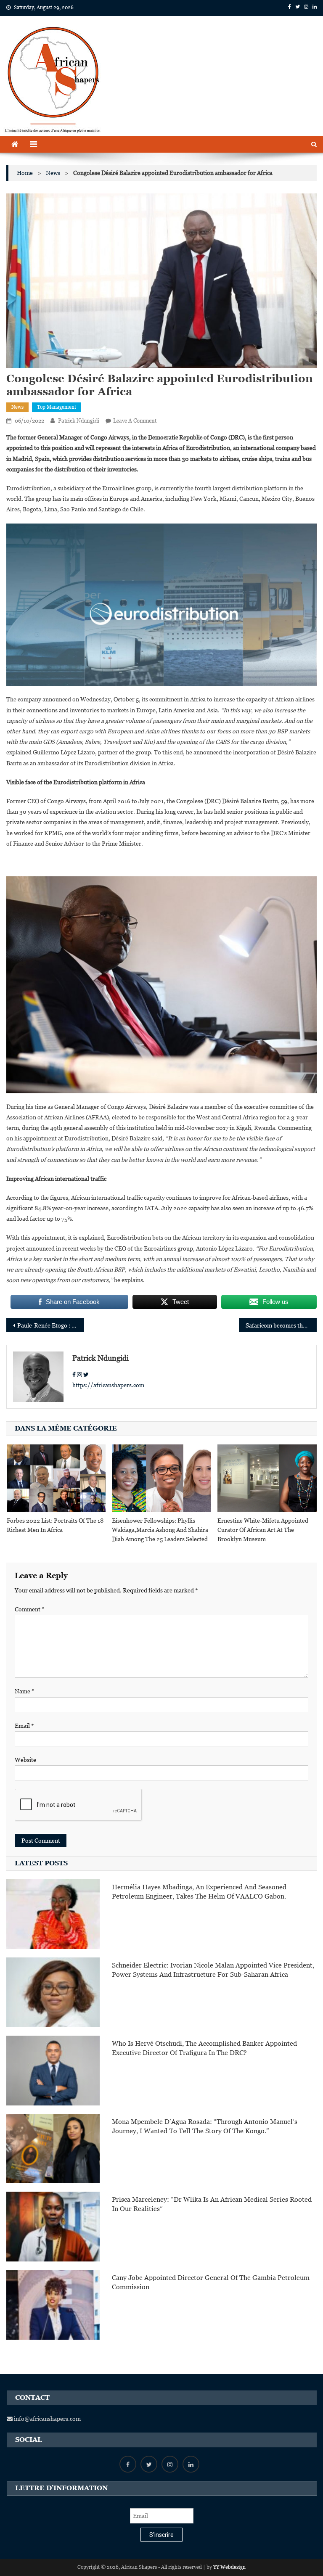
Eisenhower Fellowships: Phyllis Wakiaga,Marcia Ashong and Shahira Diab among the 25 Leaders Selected (160, 1530)
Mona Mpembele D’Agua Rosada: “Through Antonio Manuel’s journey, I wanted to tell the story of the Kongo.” (205, 2126)
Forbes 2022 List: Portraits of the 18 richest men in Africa (55, 1525)
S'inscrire (161, 2535)
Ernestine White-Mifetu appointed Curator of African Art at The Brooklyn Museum (263, 1530)
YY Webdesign (229, 2567)
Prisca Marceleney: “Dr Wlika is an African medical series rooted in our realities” (212, 2204)
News (17, 407)
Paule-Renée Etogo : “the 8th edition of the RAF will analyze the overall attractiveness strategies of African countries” (50, 1325)
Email (24, 1726)
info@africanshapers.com (47, 2419)
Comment (30, 1609)
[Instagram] (79, 1375)
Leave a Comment (135, 421)
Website (25, 1760)
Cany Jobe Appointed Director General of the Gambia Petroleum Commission (211, 2282)
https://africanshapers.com (108, 1385)
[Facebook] (74, 1375)
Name (25, 1691)
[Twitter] (86, 1375)
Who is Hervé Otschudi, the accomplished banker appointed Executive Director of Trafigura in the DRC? (204, 2048)
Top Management (57, 407)
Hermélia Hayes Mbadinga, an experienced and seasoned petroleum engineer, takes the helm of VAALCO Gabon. (199, 1892)
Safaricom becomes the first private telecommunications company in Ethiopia (281, 1325)
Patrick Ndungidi (79, 421)
